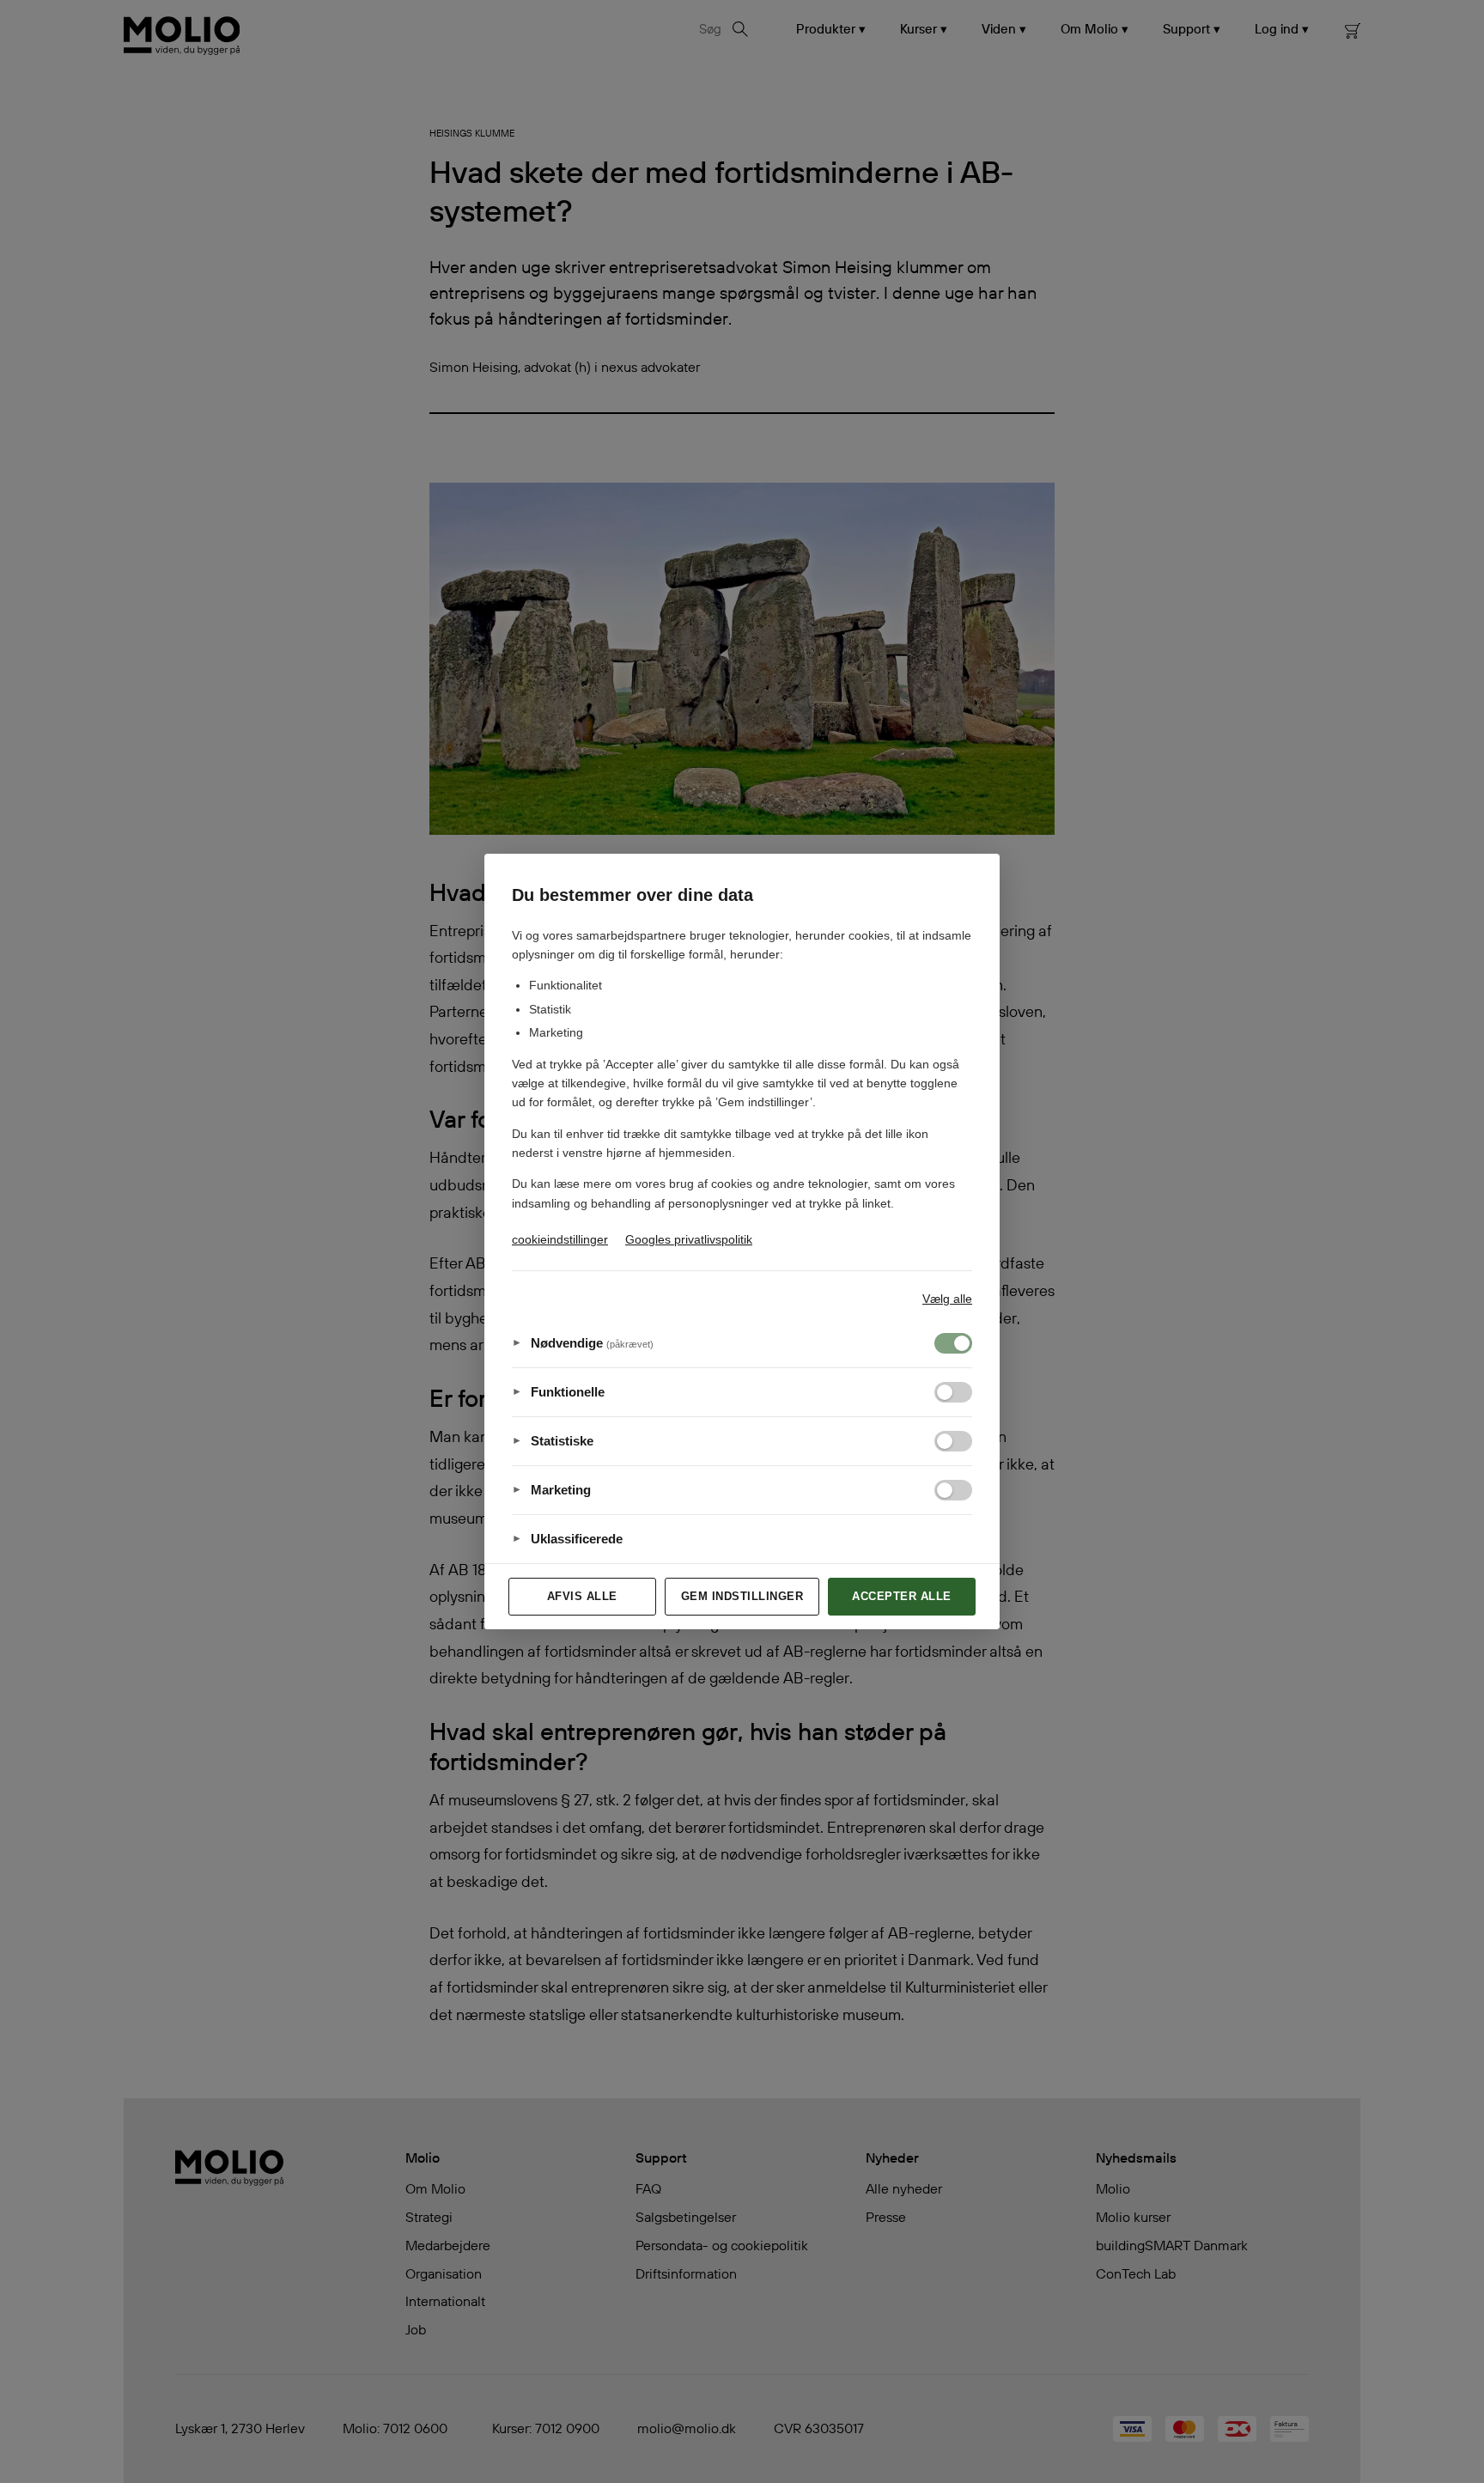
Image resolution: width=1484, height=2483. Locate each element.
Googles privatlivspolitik (689, 1239)
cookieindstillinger (560, 1239)
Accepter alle (902, 1596)
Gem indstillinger (742, 1596)
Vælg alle (947, 1299)
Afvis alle (582, 1596)
